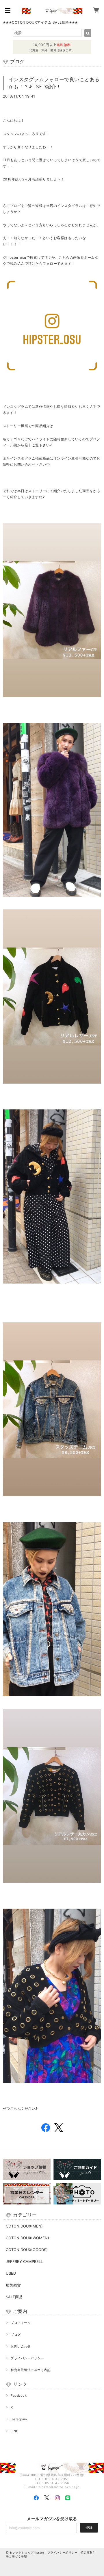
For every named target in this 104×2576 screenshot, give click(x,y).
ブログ (16, 2335)
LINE (14, 2431)
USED (11, 2273)
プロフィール (21, 2323)
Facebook (19, 2396)
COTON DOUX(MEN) (24, 2226)
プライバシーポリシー (27, 2358)
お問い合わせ (21, 2346)
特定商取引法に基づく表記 (31, 2370)
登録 (89, 2528)
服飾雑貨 (13, 2285)
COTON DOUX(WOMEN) (27, 2238)
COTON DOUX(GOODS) (27, 2250)
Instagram (19, 2419)
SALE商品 (14, 2297)
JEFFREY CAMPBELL (24, 2261)
